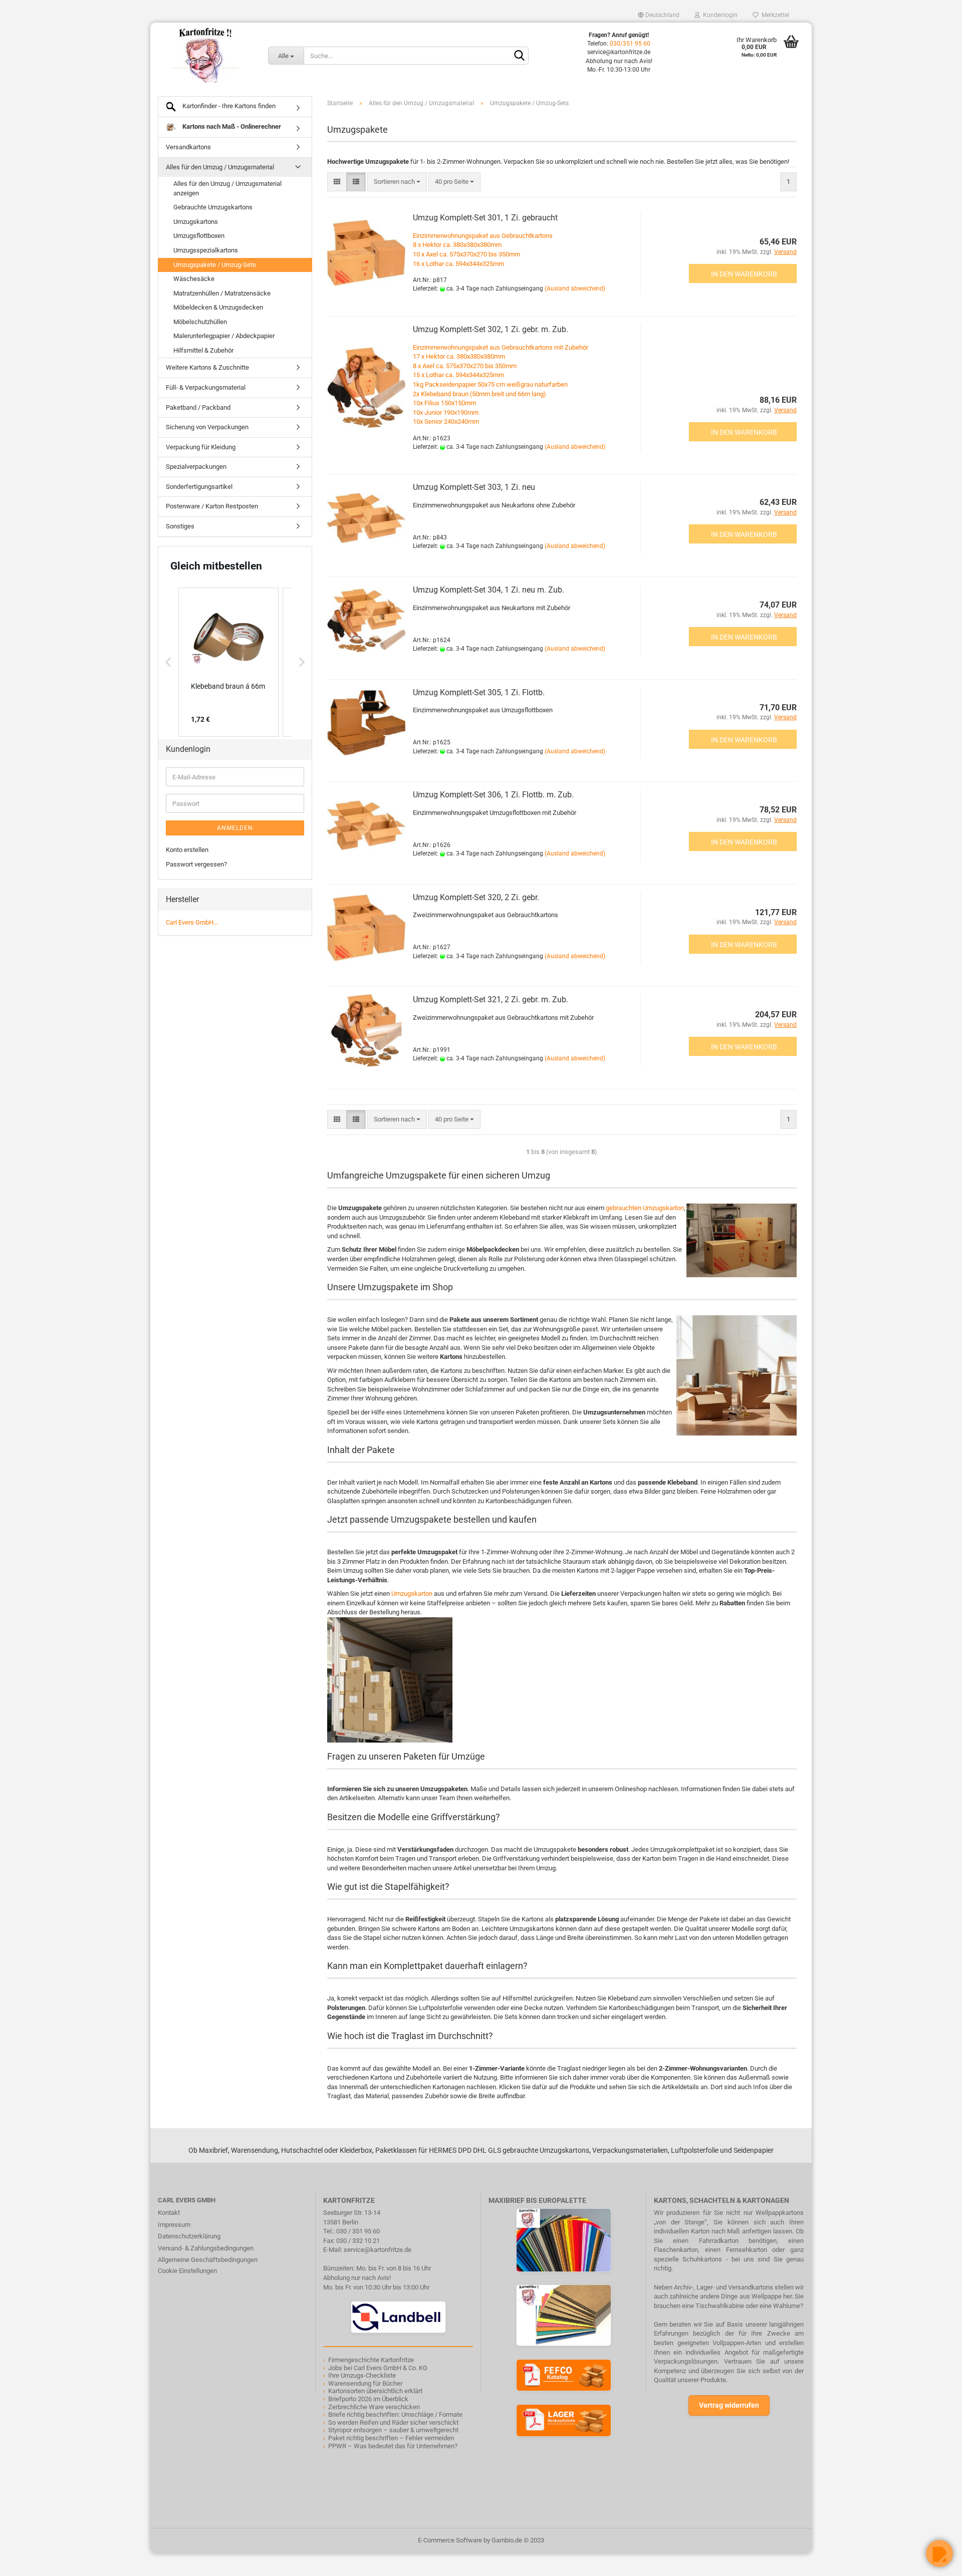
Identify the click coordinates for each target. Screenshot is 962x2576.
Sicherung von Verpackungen (207, 427)
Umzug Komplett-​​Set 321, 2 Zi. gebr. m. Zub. (491, 999)
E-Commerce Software (450, 2540)
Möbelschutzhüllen (200, 322)
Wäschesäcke (194, 279)
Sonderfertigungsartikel (199, 487)
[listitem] (228, 662)
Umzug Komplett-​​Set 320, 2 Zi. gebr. (476, 897)
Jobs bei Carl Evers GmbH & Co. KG (378, 2368)
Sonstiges (180, 526)
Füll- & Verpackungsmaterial (206, 387)
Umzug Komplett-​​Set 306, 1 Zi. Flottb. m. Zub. (493, 795)
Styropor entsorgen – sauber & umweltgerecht (393, 2430)
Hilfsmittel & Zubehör (203, 350)
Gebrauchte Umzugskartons (213, 207)
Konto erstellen (187, 850)
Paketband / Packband (198, 407)
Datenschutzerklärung (189, 2236)
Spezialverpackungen (196, 467)
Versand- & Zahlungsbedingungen (206, 2248)
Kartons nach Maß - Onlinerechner (231, 126)
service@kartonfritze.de (378, 2250)
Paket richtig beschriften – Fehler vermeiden (391, 2438)
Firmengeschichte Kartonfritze (371, 2360)
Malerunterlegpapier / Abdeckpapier (224, 336)
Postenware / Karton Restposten (212, 506)
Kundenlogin (719, 15)
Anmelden (235, 828)
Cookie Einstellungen (187, 2271)
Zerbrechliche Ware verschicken (374, 2407)
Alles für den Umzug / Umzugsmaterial (220, 167)
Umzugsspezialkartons (206, 250)
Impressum (174, 2225)
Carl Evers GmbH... (192, 922)
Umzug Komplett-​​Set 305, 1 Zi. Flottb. (479, 692)
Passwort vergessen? (196, 864)
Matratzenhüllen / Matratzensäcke (222, 293)
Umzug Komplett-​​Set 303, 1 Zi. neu (474, 487)
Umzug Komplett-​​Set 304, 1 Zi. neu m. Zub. (489, 590)
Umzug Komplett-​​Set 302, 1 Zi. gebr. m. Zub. (491, 329)
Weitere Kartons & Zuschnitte (207, 367)
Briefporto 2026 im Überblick (368, 2399)
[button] (168, 662)
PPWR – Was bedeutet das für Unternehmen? (393, 2446)
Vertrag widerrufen (729, 2405)
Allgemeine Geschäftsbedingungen (208, 2260)
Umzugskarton (412, 1594)
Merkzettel (774, 15)
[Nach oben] (28, 2561)
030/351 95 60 (630, 44)
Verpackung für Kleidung (201, 447)
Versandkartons (188, 147)
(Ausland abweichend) (575, 289)
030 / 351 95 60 (358, 2231)
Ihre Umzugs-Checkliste (362, 2375)
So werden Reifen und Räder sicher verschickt (393, 2422)
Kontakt (169, 2213)
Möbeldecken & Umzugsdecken (218, 307)
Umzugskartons (196, 222)
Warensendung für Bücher (365, 2383)
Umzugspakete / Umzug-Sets (215, 265)
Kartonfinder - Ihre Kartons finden (228, 106)
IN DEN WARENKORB (744, 274)
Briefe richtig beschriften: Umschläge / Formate (395, 2414)
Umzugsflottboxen (199, 236)
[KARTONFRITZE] (205, 55)
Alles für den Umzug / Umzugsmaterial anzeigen (227, 188)
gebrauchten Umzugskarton (645, 1208)
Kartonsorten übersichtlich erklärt (375, 2391)
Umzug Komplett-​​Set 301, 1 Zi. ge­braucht (485, 218)
